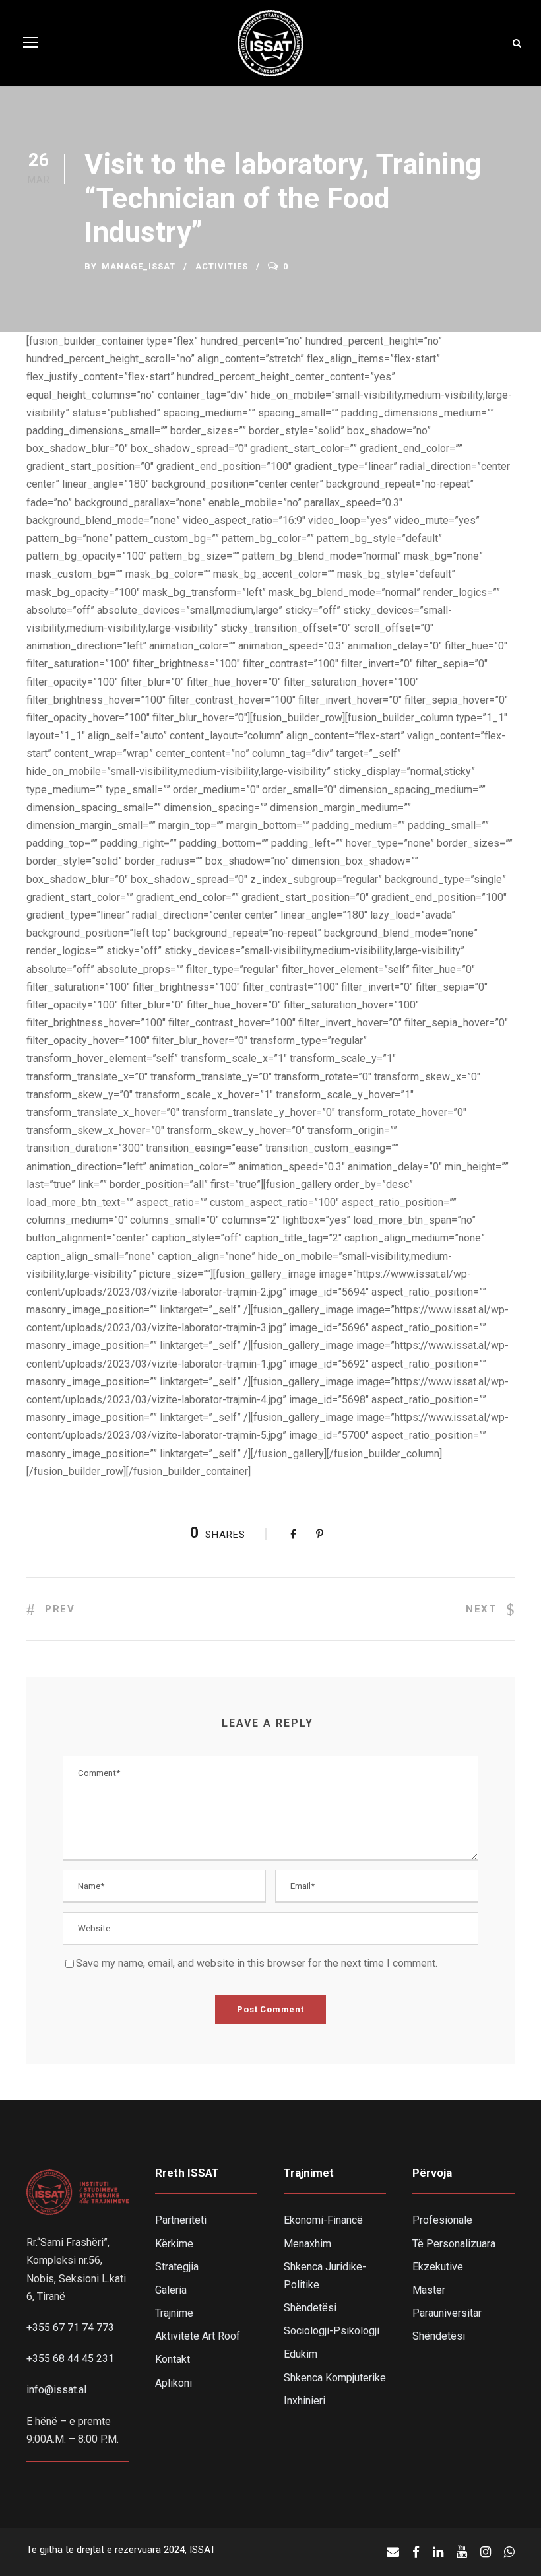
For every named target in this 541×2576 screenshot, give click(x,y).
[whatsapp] (509, 2552)
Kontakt (173, 2359)
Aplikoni (174, 2383)
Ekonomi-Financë (323, 2220)
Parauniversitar (447, 2313)
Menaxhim (307, 2244)
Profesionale (442, 2220)
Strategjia (177, 2267)
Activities (222, 266)
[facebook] (416, 2552)
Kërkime (174, 2244)
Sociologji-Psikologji (332, 2331)
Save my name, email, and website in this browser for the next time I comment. (257, 1963)
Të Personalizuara (454, 2244)
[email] (393, 2552)
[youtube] (462, 2552)
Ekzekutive (438, 2267)
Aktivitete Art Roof (198, 2336)
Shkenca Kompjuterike (335, 2378)
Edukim (301, 2354)
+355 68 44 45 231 (70, 2359)
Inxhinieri (304, 2401)
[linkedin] (438, 2552)
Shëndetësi (310, 2308)
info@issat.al (56, 2390)
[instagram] (486, 2552)
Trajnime (174, 2313)
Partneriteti (181, 2220)
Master (429, 2290)
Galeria (171, 2290)
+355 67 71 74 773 (70, 2328)
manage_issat (139, 266)
